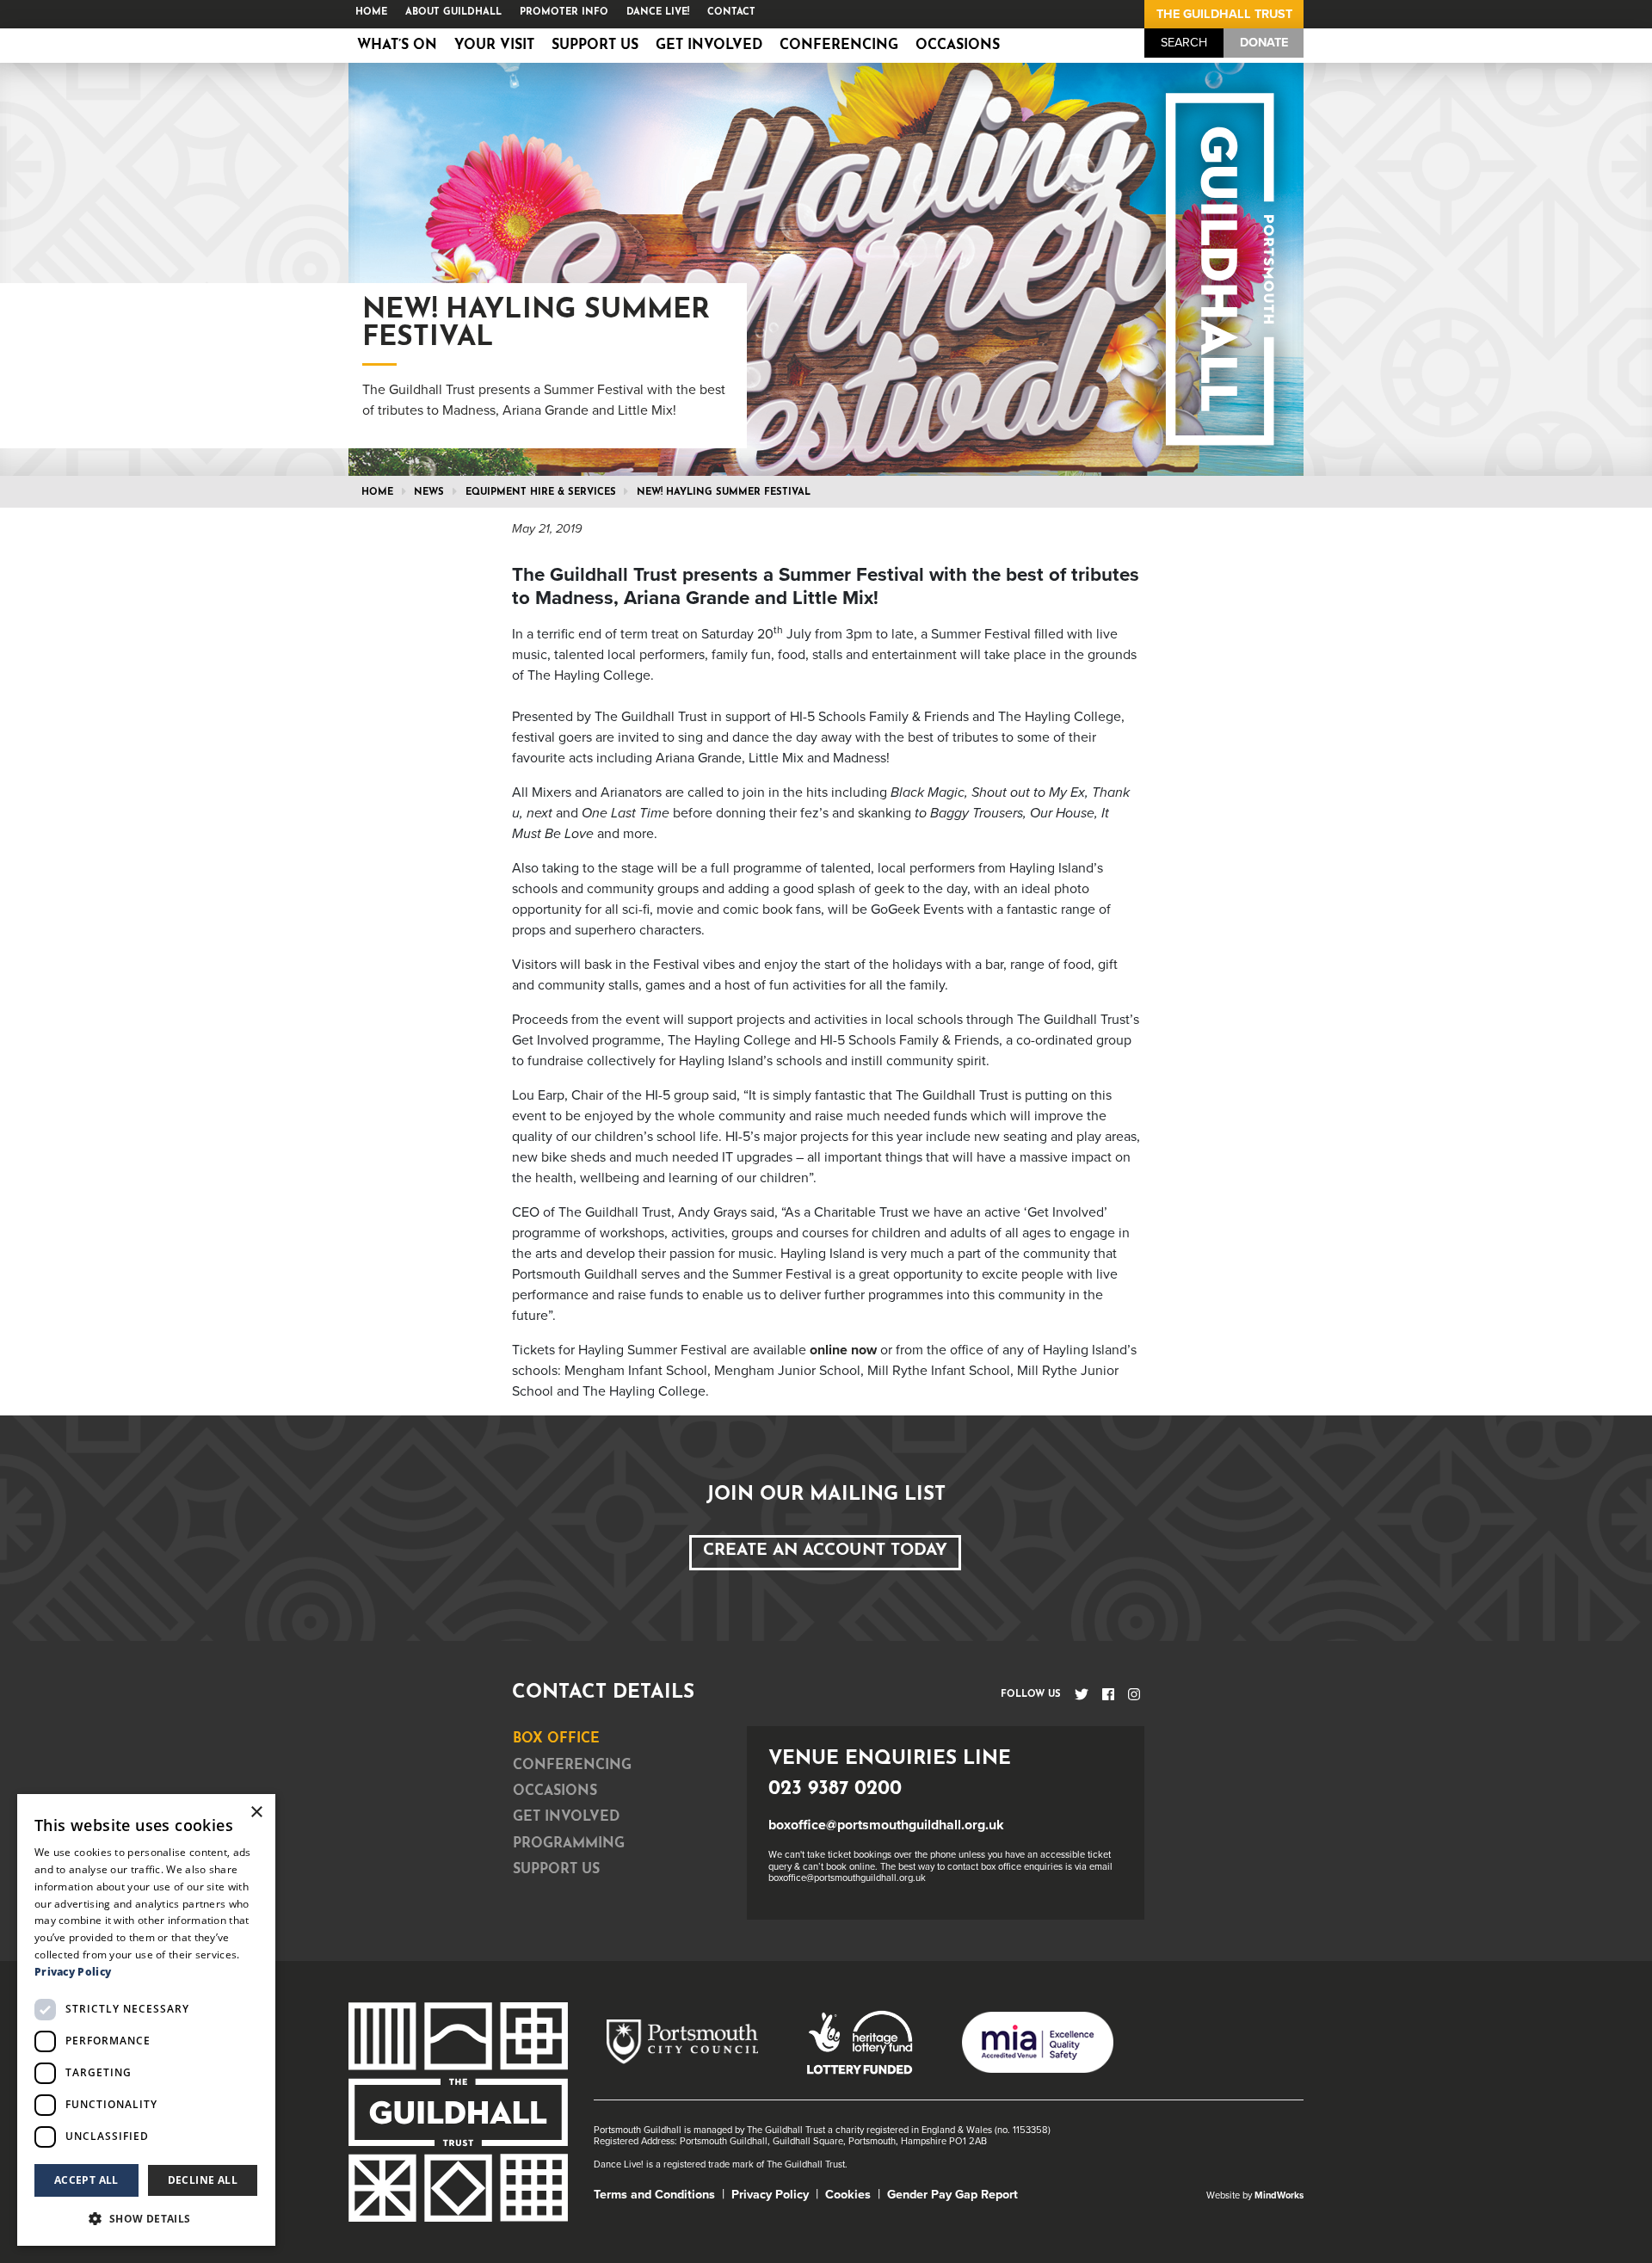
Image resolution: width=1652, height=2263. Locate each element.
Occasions (958, 46)
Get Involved (709, 46)
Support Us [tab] (556, 1870)
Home (371, 12)
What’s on (397, 46)
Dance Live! (658, 12)
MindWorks (1279, 2195)
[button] (146, 2218)
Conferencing (839, 46)
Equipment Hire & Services (541, 493)
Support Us (595, 46)
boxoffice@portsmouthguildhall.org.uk (886, 1825)
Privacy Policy (770, 2195)
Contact (731, 12)
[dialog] (146, 2020)
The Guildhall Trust (1224, 14)
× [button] (256, 1813)
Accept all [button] (86, 2180)
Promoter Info (564, 12)
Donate (1264, 43)
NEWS (429, 493)
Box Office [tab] (556, 1739)
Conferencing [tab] (572, 1766)
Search (1184, 43)
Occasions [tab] (555, 1791)
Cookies (848, 2195)
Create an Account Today (825, 1551)
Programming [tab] (569, 1844)
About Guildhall (453, 12)
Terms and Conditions (654, 2195)
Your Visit (494, 46)
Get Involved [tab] (566, 1817)
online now (843, 1350)
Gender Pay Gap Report (952, 2195)
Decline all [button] (203, 2180)
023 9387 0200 (835, 1789)
